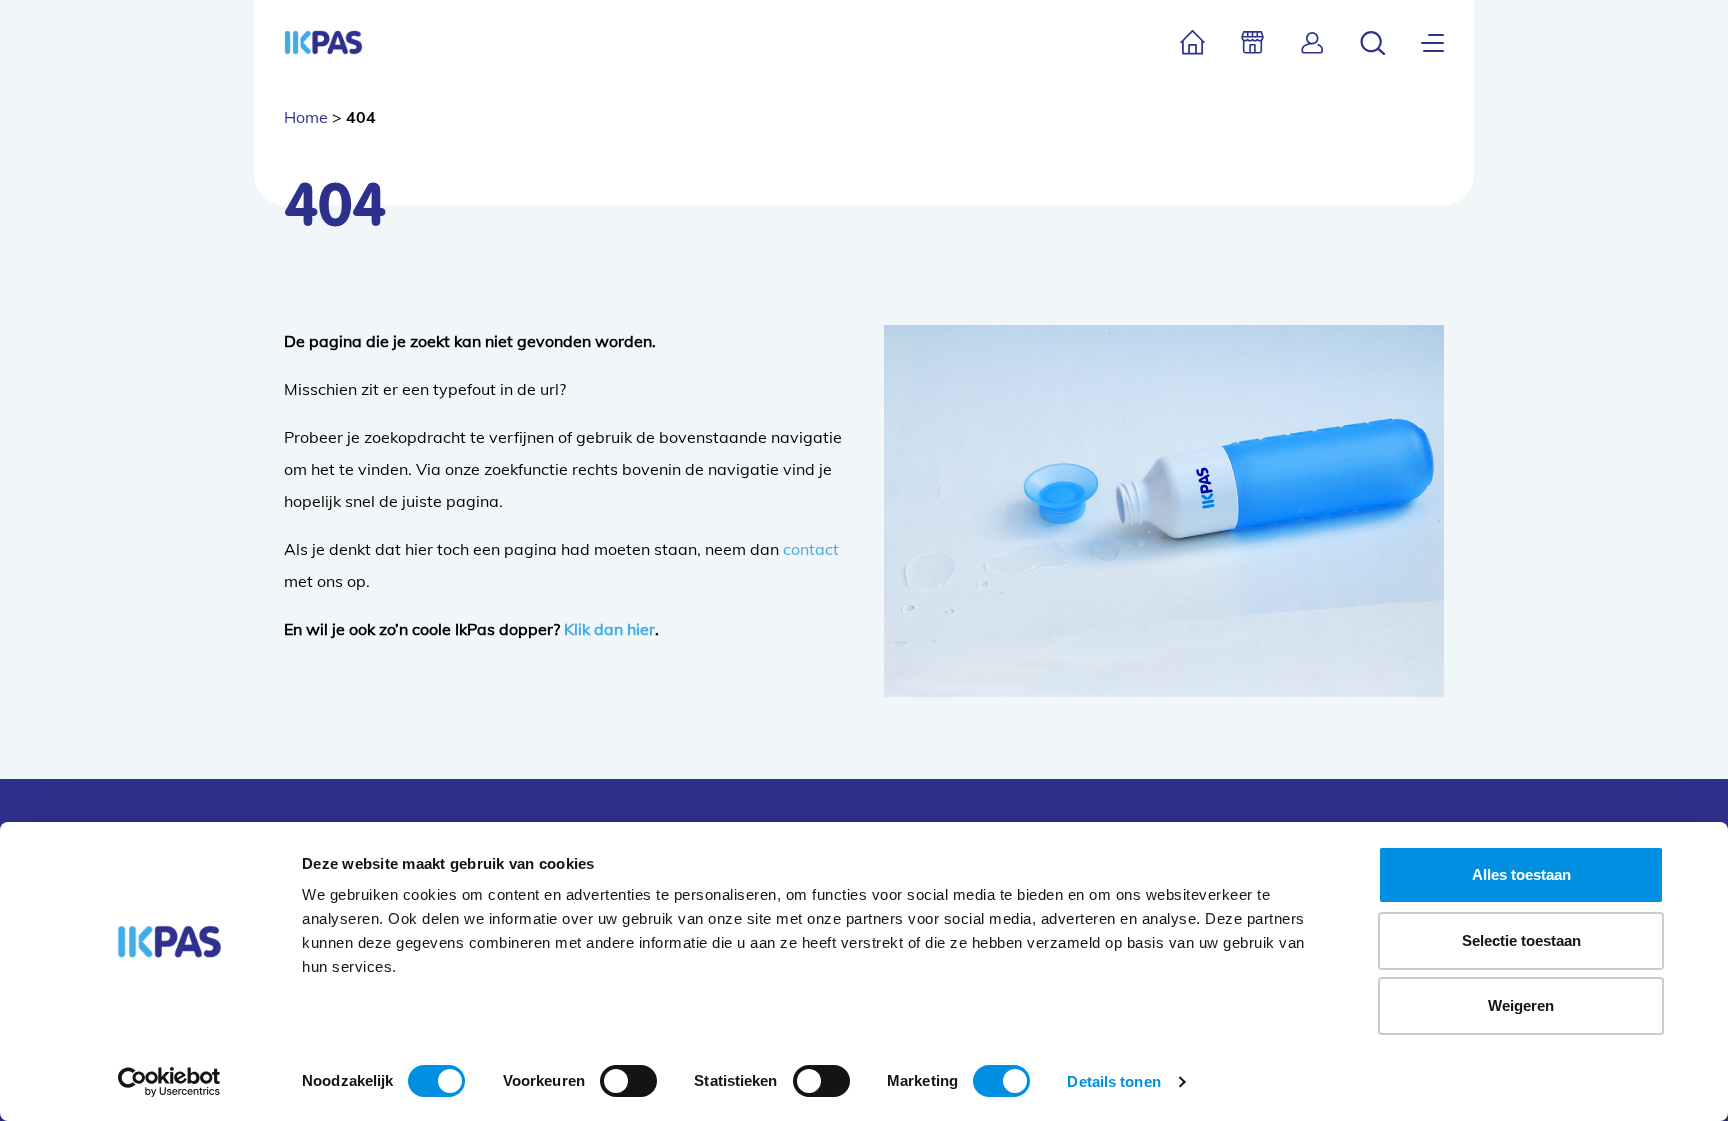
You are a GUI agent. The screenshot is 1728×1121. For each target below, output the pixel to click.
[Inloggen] (1312, 42)
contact (811, 549)
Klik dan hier (609, 629)
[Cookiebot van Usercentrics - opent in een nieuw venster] (169, 1082)
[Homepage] (323, 42)
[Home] (1192, 42)
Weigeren (1521, 1005)
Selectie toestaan (1521, 940)
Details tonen (1113, 1081)
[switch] (628, 1081)
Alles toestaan (1521, 874)
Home (306, 117)
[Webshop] (1252, 42)
